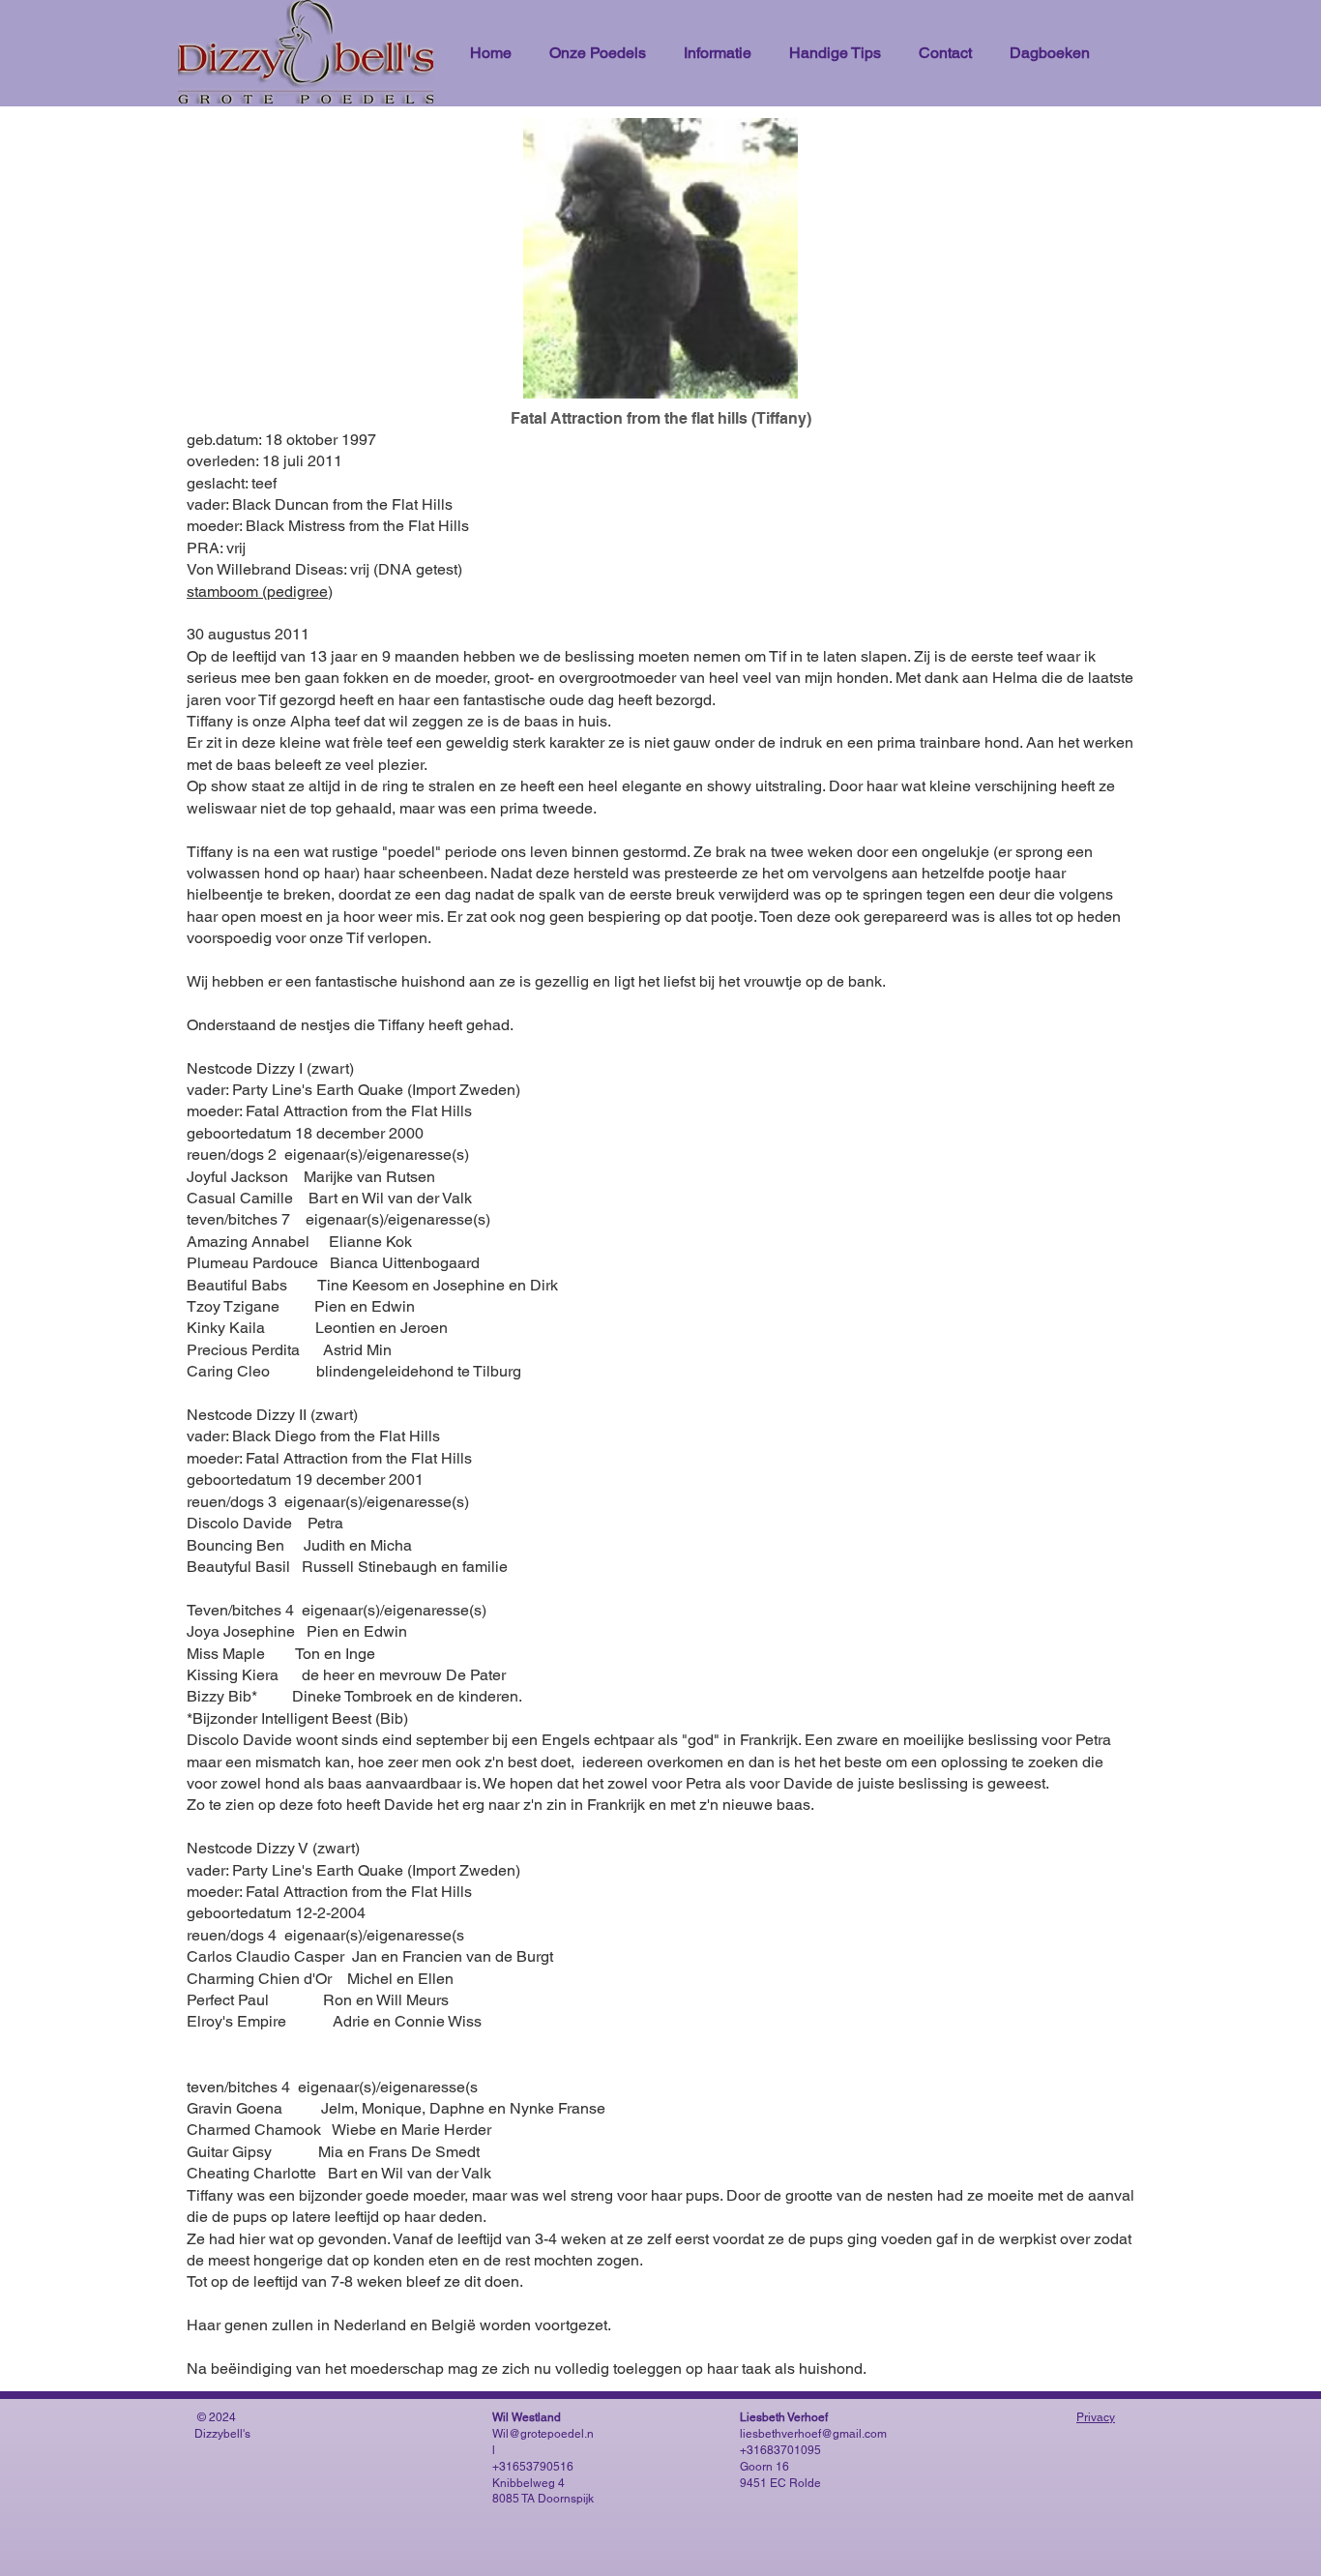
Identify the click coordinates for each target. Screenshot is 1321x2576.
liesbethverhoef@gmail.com (813, 2434)
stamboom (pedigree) (260, 592)
